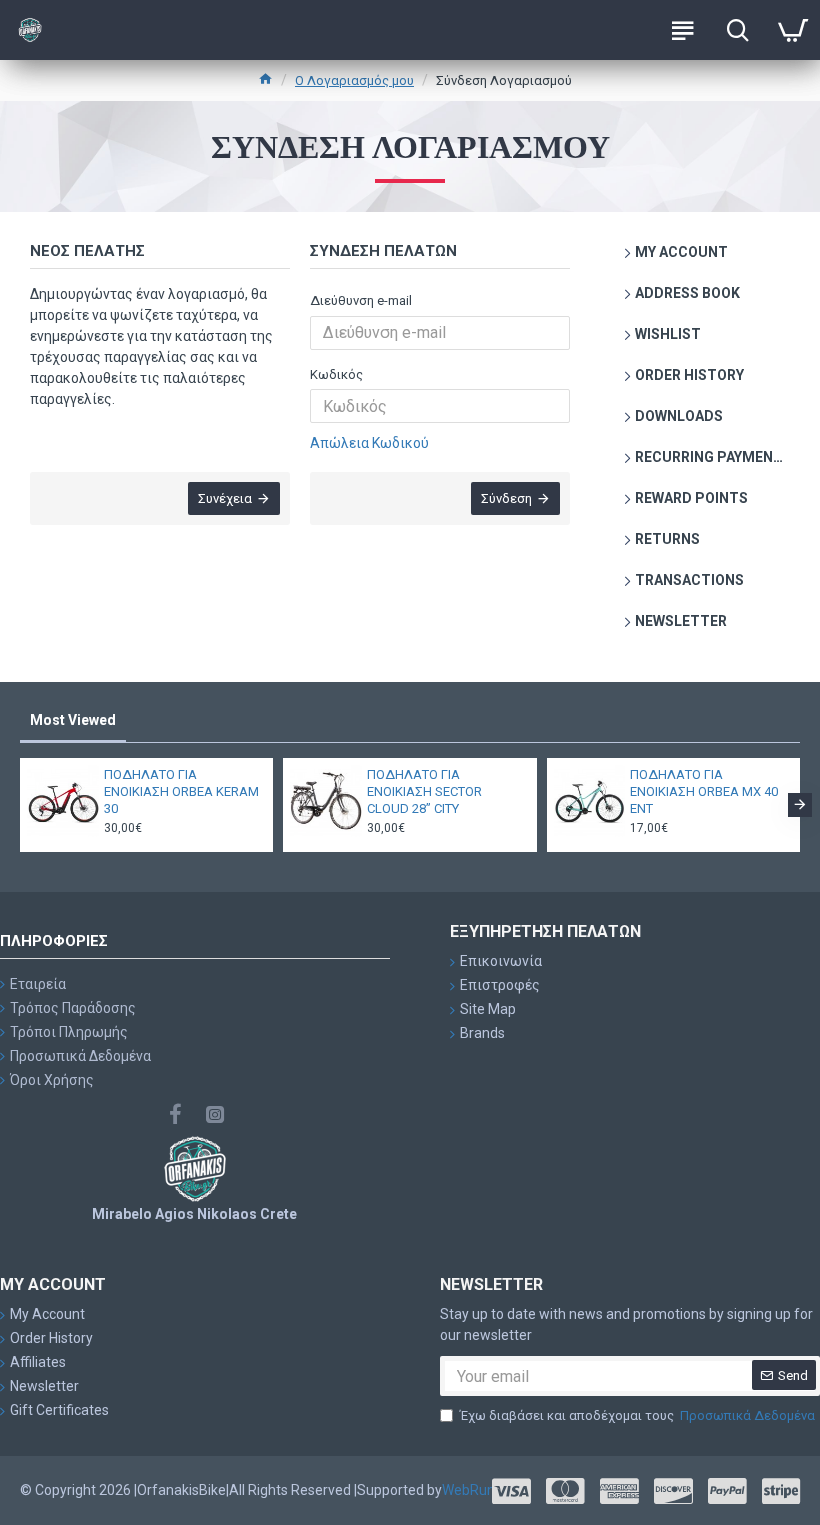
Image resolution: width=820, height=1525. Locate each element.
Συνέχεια (225, 498)
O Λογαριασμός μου (354, 80)
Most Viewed (73, 720)
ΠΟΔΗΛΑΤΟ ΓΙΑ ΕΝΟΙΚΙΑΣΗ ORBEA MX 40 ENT (704, 791)
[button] (20, 805)
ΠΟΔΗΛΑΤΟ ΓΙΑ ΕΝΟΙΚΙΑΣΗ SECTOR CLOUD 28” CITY (424, 791)
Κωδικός (336, 374)
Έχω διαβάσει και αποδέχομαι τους (637, 1415)
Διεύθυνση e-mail (361, 300)
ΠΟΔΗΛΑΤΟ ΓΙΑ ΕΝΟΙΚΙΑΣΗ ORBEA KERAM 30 (181, 791)
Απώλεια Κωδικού (369, 443)
